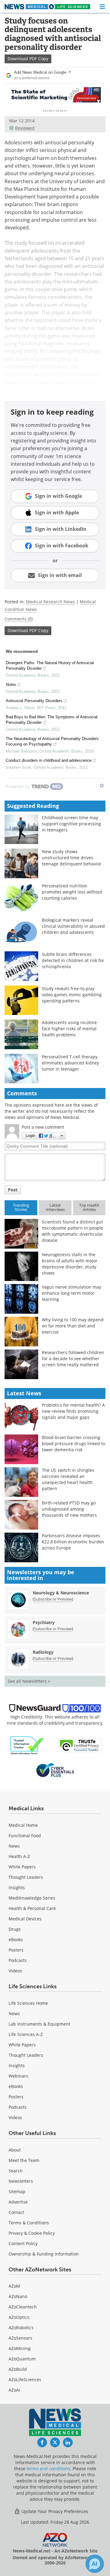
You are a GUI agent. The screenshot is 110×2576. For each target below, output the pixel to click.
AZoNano (18, 2296)
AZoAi (14, 2390)
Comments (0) (19, 619)
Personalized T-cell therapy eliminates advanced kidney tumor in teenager (70, 1063)
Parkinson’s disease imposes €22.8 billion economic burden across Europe (73, 1542)
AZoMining (20, 2348)
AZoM (14, 2286)
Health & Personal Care (32, 1908)
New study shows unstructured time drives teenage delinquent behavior (72, 858)
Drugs (15, 1929)
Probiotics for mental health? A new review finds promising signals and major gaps (73, 1411)
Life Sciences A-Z (26, 2034)
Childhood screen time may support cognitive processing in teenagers (71, 824)
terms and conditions (48, 2469)
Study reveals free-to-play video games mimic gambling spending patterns (72, 995)
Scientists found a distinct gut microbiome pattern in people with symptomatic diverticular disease (73, 1231)
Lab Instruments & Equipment (39, 2024)
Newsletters (21, 2181)
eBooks (16, 1939)
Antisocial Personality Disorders (34, 701)
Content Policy (23, 2243)
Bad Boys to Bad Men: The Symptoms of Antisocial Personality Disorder (52, 720)
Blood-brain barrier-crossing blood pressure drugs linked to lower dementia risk (73, 1443)
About (15, 2150)
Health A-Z (19, 1856)
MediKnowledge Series (32, 1898)
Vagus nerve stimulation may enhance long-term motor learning (71, 1293)
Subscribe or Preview (53, 1599)
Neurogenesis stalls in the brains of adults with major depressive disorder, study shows (70, 1264)
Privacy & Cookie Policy (32, 2233)
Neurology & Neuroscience (61, 1593)
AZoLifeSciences (25, 2380)
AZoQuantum (22, 2359)
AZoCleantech (23, 2307)
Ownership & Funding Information (44, 2254)
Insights (17, 1888)
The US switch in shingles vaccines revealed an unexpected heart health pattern (68, 1479)
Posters (16, 1950)
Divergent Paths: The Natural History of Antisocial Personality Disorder (50, 666)
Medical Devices (25, 1919)
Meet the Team (24, 2160)
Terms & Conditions (29, 2223)
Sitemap (17, 2191)
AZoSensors (20, 2338)
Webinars (18, 2076)
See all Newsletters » (29, 1681)
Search (16, 2171)
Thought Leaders (26, 1877)
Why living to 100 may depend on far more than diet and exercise (73, 1326)
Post (13, 1190)
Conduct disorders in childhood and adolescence (49, 760)
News (14, 1846)
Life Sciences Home (28, 2003)
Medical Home (23, 1825)
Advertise (18, 2202)
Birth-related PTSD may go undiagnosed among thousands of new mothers (69, 1509)
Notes (11, 685)
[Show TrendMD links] (102, 786)
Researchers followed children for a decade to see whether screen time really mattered (73, 1358)
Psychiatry (44, 1622)
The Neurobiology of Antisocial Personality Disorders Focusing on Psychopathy (52, 741)
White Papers (22, 1867)
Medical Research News (50, 602)
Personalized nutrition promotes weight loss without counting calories (72, 892)
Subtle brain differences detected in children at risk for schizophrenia (73, 960)
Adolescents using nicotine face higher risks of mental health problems (69, 1029)
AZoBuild (18, 2369)
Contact (16, 2212)
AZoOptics (19, 2317)
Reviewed (25, 128)
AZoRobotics (21, 2328)
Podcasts (18, 1960)
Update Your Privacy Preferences (54, 2511)
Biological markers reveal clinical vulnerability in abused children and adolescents (73, 926)
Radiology (43, 1652)
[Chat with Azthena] (95, 2564)
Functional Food (25, 1836)
